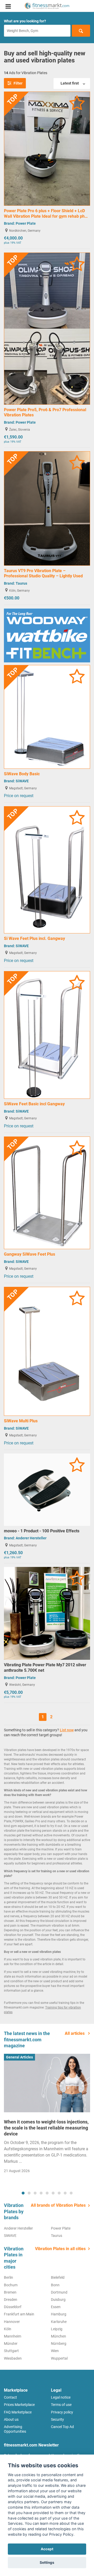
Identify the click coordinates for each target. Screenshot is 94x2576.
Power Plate (26, 223)
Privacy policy (62, 2412)
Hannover (12, 2322)
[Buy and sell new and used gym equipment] (47, 6)
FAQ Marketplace (18, 2412)
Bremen (10, 2292)
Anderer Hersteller (31, 1538)
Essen (56, 2307)
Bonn (55, 2285)
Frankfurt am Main (19, 2314)
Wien (55, 2351)
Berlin (8, 2277)
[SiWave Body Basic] (47, 716)
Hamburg (59, 2314)
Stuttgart (11, 2351)
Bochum (11, 2285)
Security (57, 2419)
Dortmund (59, 2292)
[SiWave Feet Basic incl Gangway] (47, 1035)
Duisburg (58, 2300)
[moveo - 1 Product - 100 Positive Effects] (47, 1489)
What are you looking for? (25, 21)
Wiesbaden (13, 2358)
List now (67, 1730)
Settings (47, 2562)
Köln (8, 2329)
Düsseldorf (13, 2307)
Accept (47, 2549)
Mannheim (13, 2336)
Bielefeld (58, 2277)
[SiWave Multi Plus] (47, 1351)
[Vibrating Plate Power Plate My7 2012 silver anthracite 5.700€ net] (47, 1613)
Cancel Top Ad (62, 2427)
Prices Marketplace (19, 2405)
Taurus (21, 583)
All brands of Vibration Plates (58, 2205)
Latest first (70, 83)
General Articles (19, 2057)
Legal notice (61, 2397)
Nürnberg (59, 2343)
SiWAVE (22, 781)
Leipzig (57, 2329)
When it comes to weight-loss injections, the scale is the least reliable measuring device (46, 2128)
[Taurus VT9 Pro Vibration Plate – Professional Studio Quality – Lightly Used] (47, 508)
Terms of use (61, 2405)
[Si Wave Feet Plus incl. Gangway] (47, 870)
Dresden (11, 2300)
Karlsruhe (59, 2322)
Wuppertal (59, 2358)
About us (11, 2419)
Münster (11, 2343)
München (58, 2336)
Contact (10, 2397)
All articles (75, 2033)
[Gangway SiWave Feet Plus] (47, 1193)
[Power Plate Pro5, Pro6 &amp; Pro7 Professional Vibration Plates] (47, 328)
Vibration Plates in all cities (60, 2249)
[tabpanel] (47, 2115)
